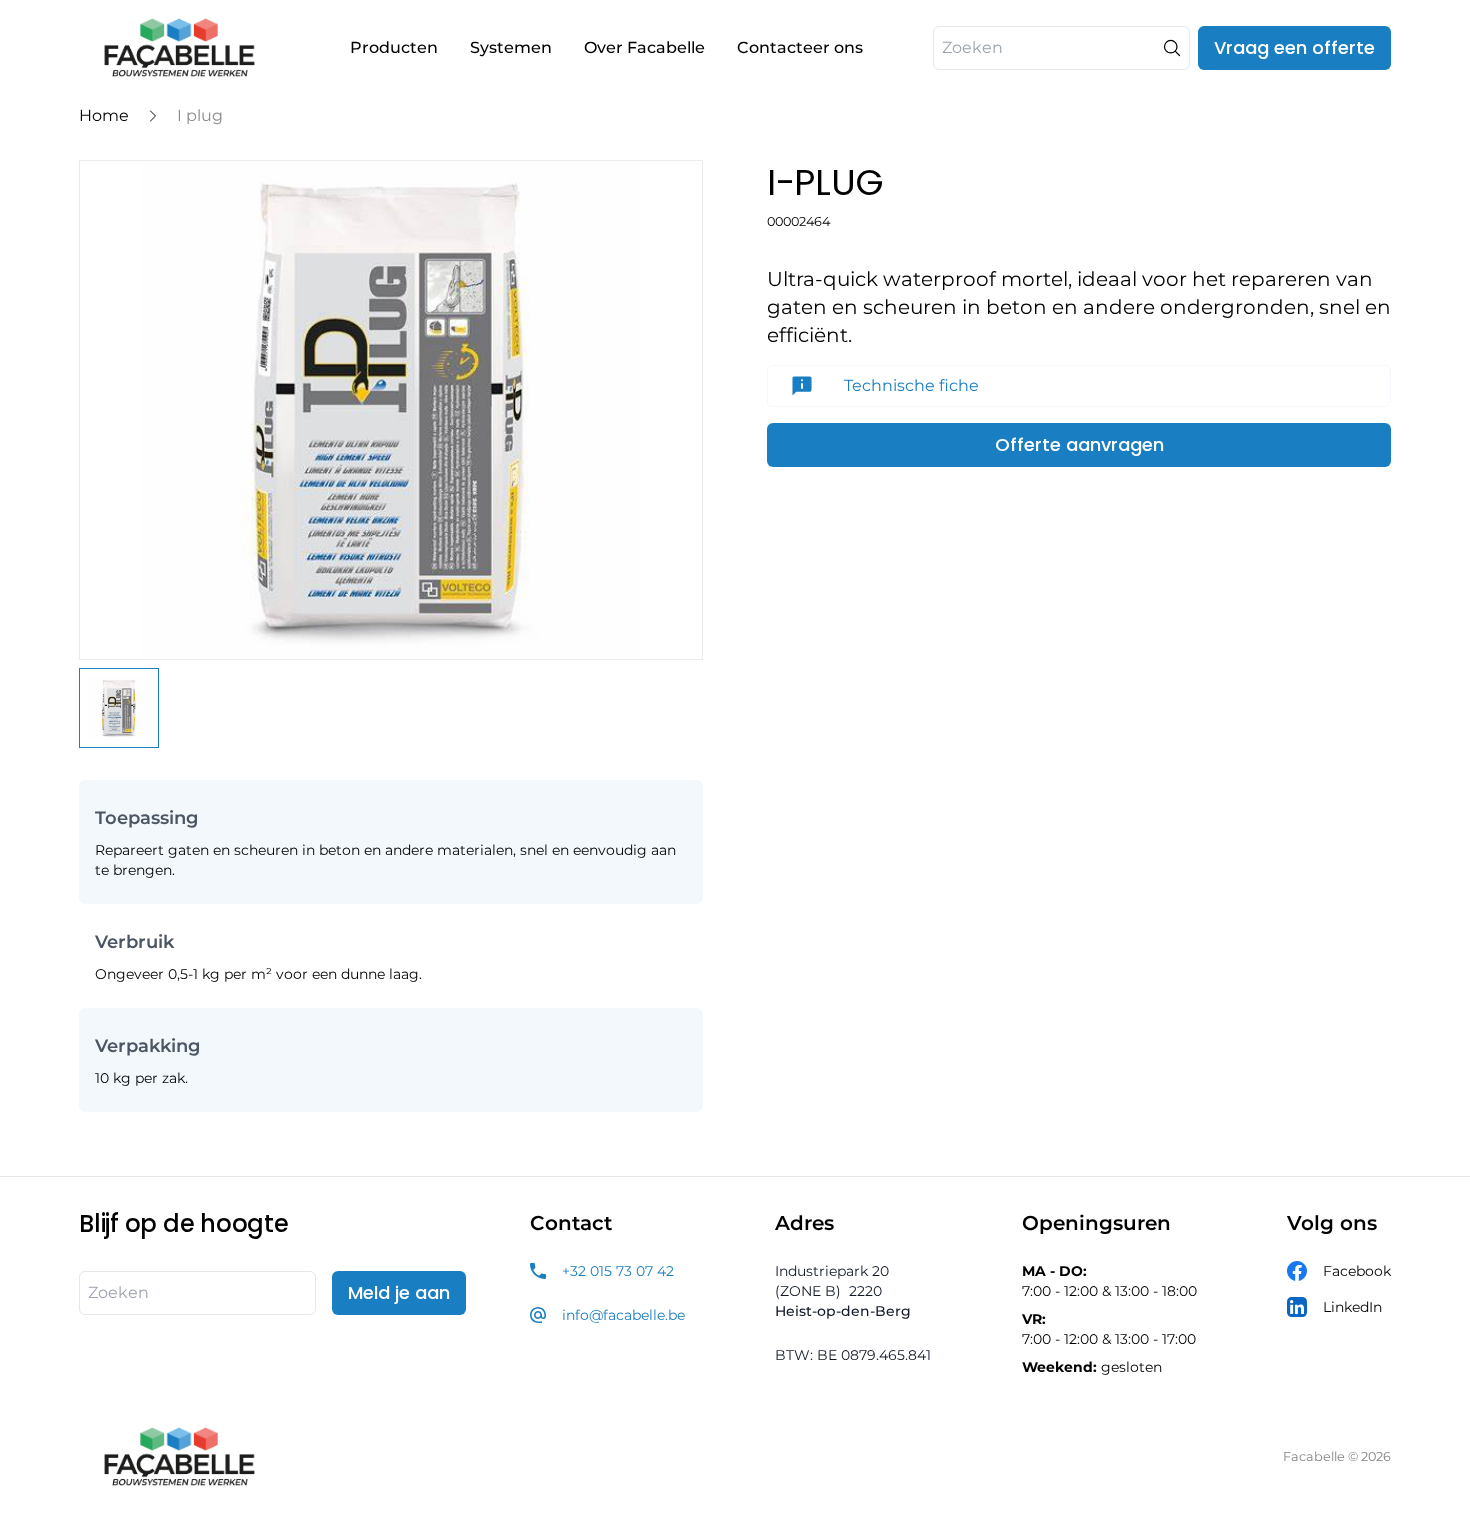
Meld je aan (399, 1292)
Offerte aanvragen (1079, 444)
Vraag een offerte (1294, 47)
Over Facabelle (644, 47)
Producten (394, 47)
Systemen (511, 47)
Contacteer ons (800, 47)
